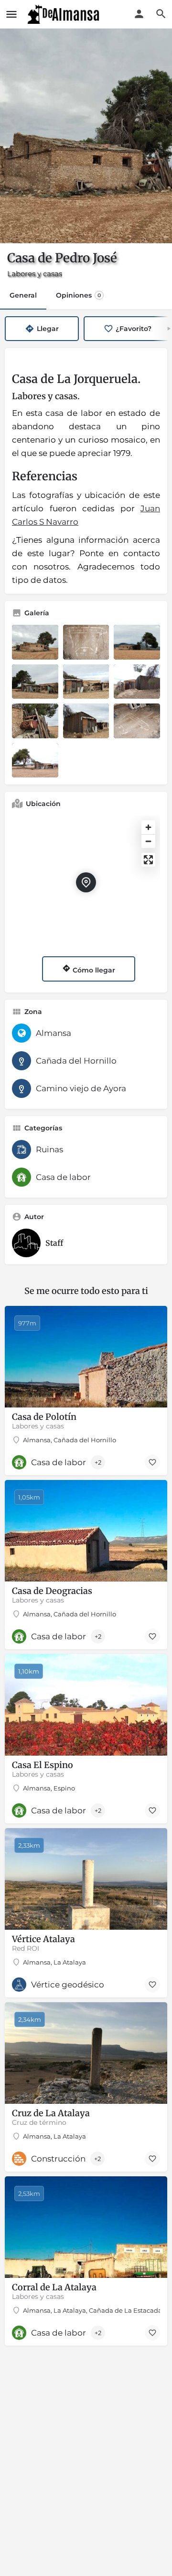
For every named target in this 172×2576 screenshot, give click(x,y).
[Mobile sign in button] (139, 14)
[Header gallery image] (86, 136)
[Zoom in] (148, 827)
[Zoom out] (148, 841)
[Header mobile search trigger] (161, 14)
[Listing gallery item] (35, 642)
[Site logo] (64, 14)
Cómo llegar (93, 970)
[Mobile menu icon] (11, 14)
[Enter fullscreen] (148, 860)
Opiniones (78, 295)
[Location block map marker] (86, 882)
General (23, 295)
